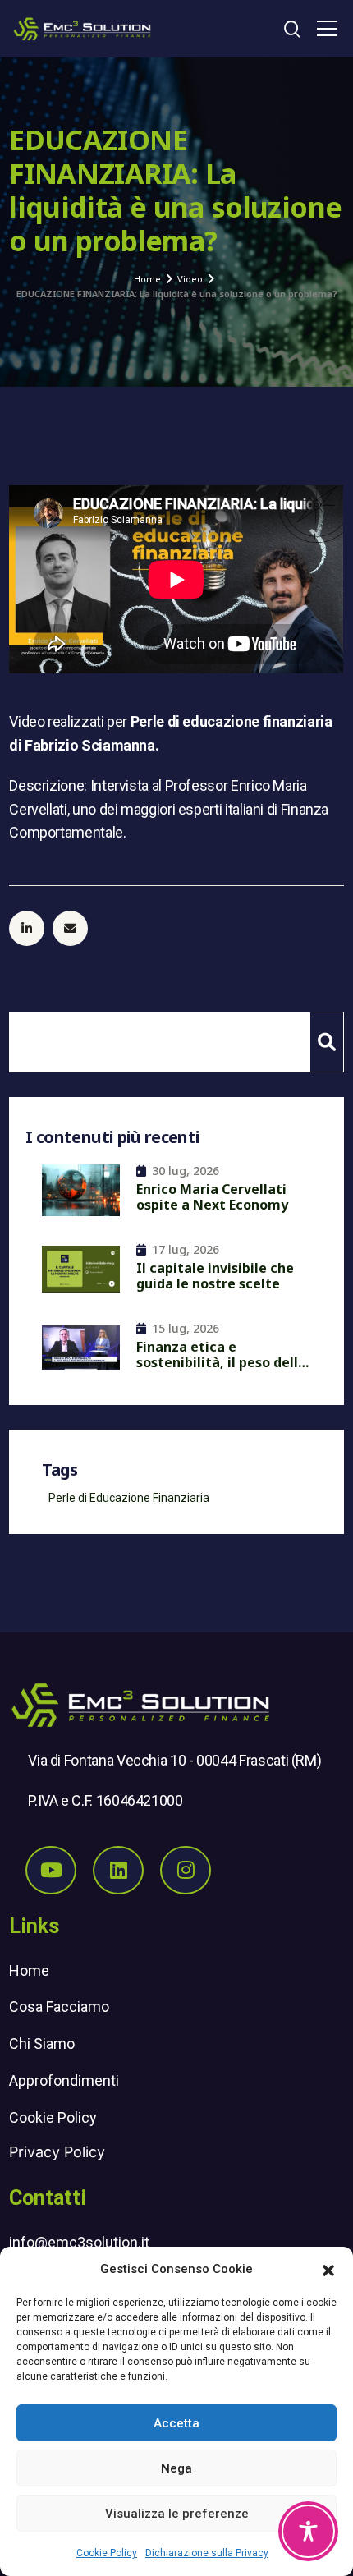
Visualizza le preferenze (177, 2514)
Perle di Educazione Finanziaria (129, 1498)
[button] (328, 2269)
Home (29, 1970)
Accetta (176, 2423)
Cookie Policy (107, 2553)
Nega (176, 2468)
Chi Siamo (42, 2043)
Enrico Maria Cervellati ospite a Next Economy (212, 1198)
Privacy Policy (57, 2152)
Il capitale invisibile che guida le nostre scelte (215, 1277)
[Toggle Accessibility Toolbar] (308, 2531)
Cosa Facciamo (59, 2007)
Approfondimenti (64, 2080)
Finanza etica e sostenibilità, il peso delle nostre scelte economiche (222, 1357)
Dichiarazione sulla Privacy (207, 2553)
